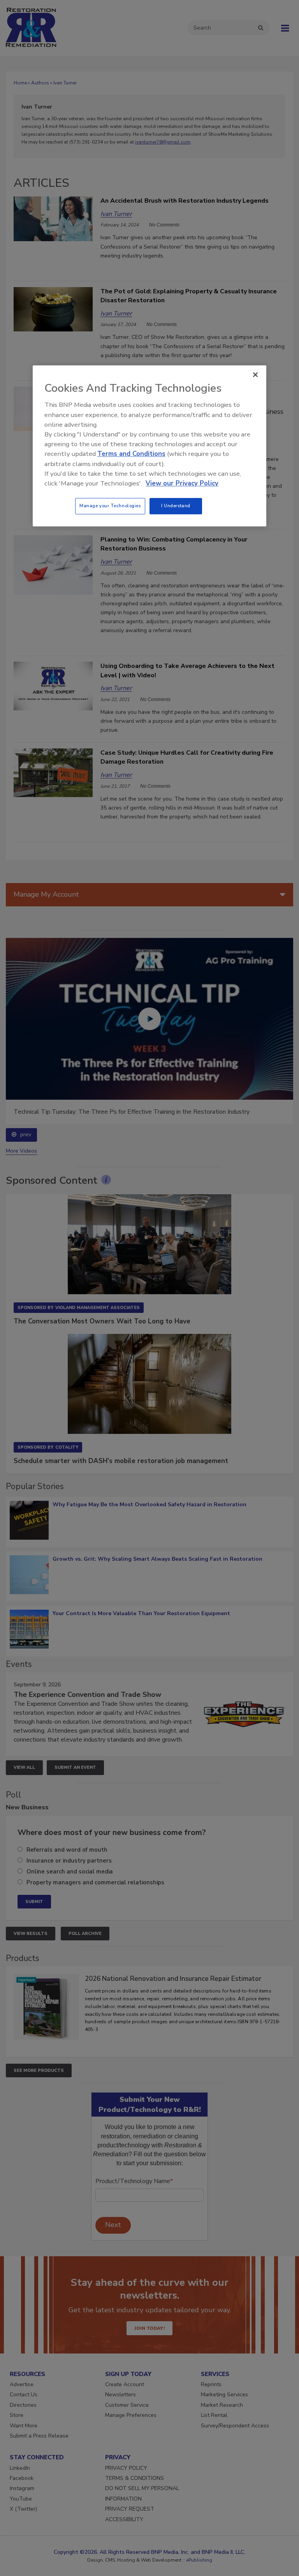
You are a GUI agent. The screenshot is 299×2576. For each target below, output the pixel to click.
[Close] (255, 375)
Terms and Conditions (131, 454)
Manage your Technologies (110, 506)
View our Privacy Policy (182, 483)
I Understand (176, 506)
